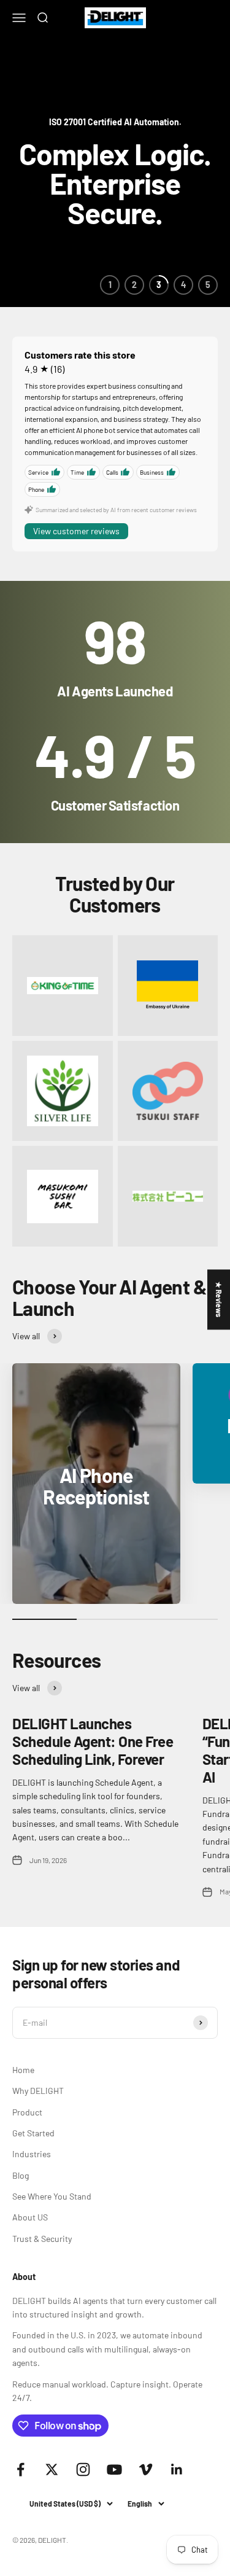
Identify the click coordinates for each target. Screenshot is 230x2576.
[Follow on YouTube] (114, 2469)
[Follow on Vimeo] (146, 2469)
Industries (32, 2154)
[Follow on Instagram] (83, 2469)
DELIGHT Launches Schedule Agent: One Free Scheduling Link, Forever (93, 1741)
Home (23, 2070)
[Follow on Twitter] (52, 2469)
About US (30, 2217)
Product (27, 2112)
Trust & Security (42, 2239)
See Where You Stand (52, 2196)
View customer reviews (76, 531)
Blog (21, 2175)
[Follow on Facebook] (21, 2469)
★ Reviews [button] (219, 1299)
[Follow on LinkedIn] (177, 2469)
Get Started (33, 2133)
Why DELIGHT (38, 2091)
